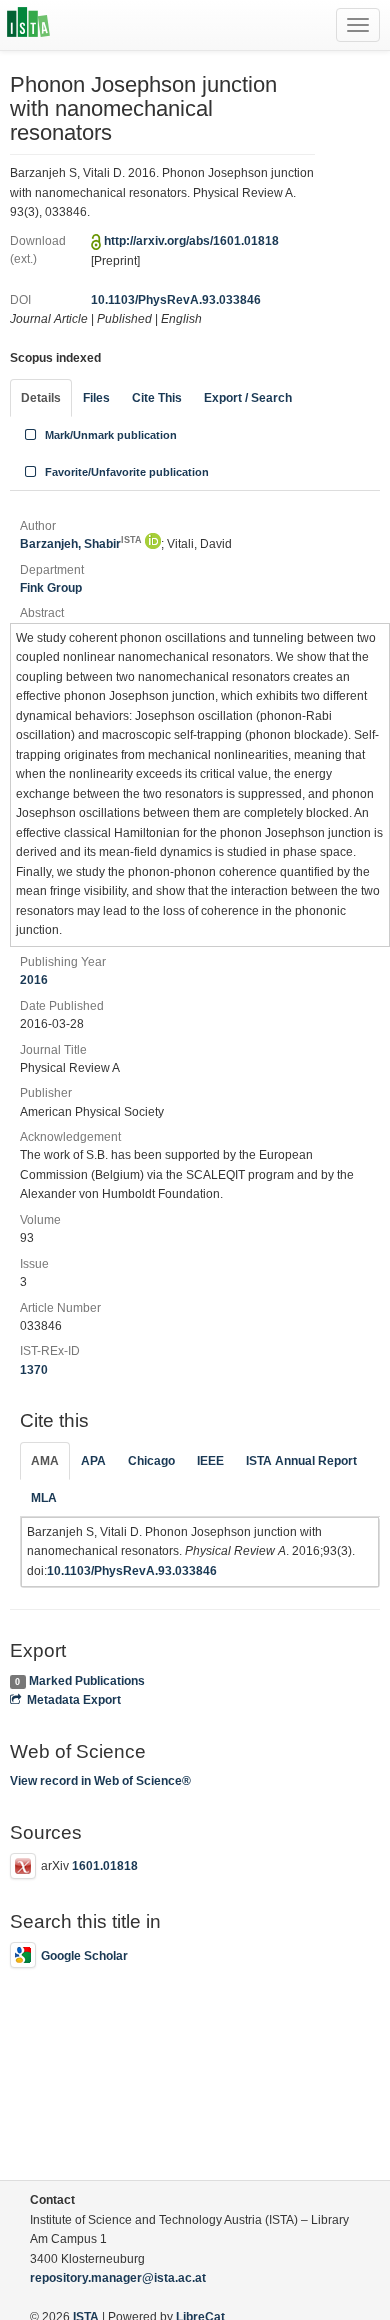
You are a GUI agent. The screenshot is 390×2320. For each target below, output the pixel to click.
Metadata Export (74, 1700)
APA (93, 1461)
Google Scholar (84, 1956)
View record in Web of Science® (100, 1781)
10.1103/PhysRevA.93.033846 (176, 300)
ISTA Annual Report (301, 1461)
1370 (34, 1370)
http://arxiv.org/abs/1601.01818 (191, 241)
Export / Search (248, 398)
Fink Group (51, 588)
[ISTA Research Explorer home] (28, 25)
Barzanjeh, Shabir (81, 544)
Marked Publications (87, 1681)
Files (96, 398)
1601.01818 (105, 1866)
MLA (44, 1498)
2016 (34, 980)
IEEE (210, 1461)
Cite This (157, 398)
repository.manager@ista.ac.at (118, 2278)
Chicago (151, 1461)
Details (41, 398)
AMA (45, 1461)
